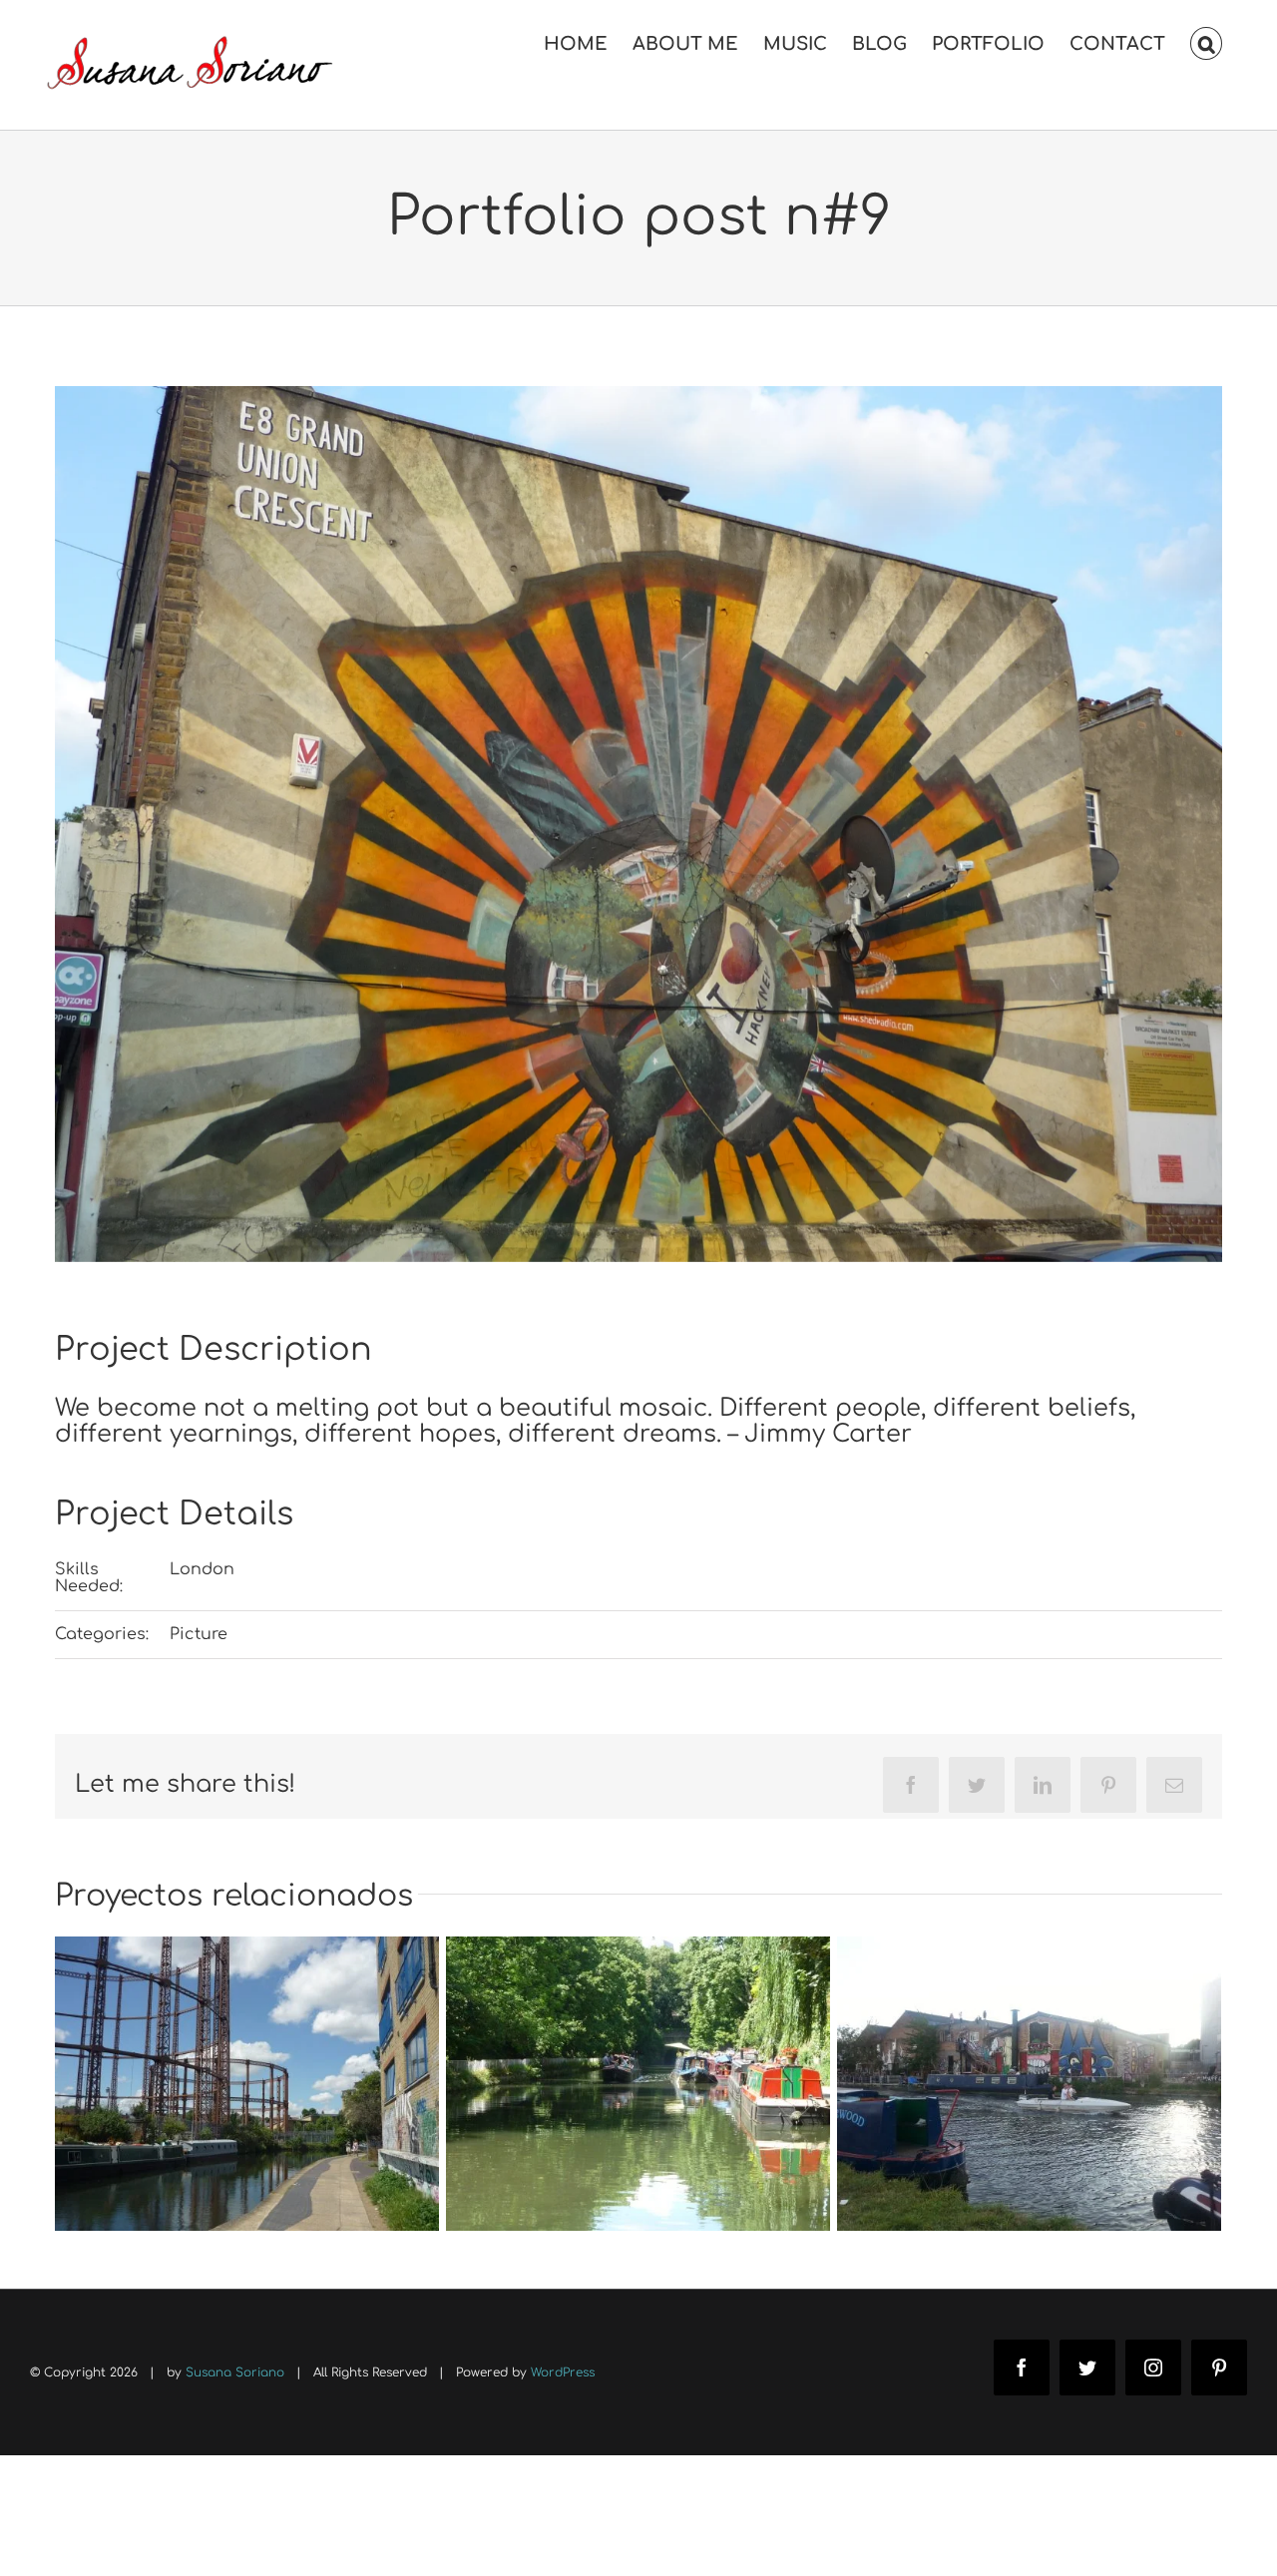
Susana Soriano (235, 2372)
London (202, 1569)
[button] (1206, 42)
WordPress (563, 2372)
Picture (199, 1634)
